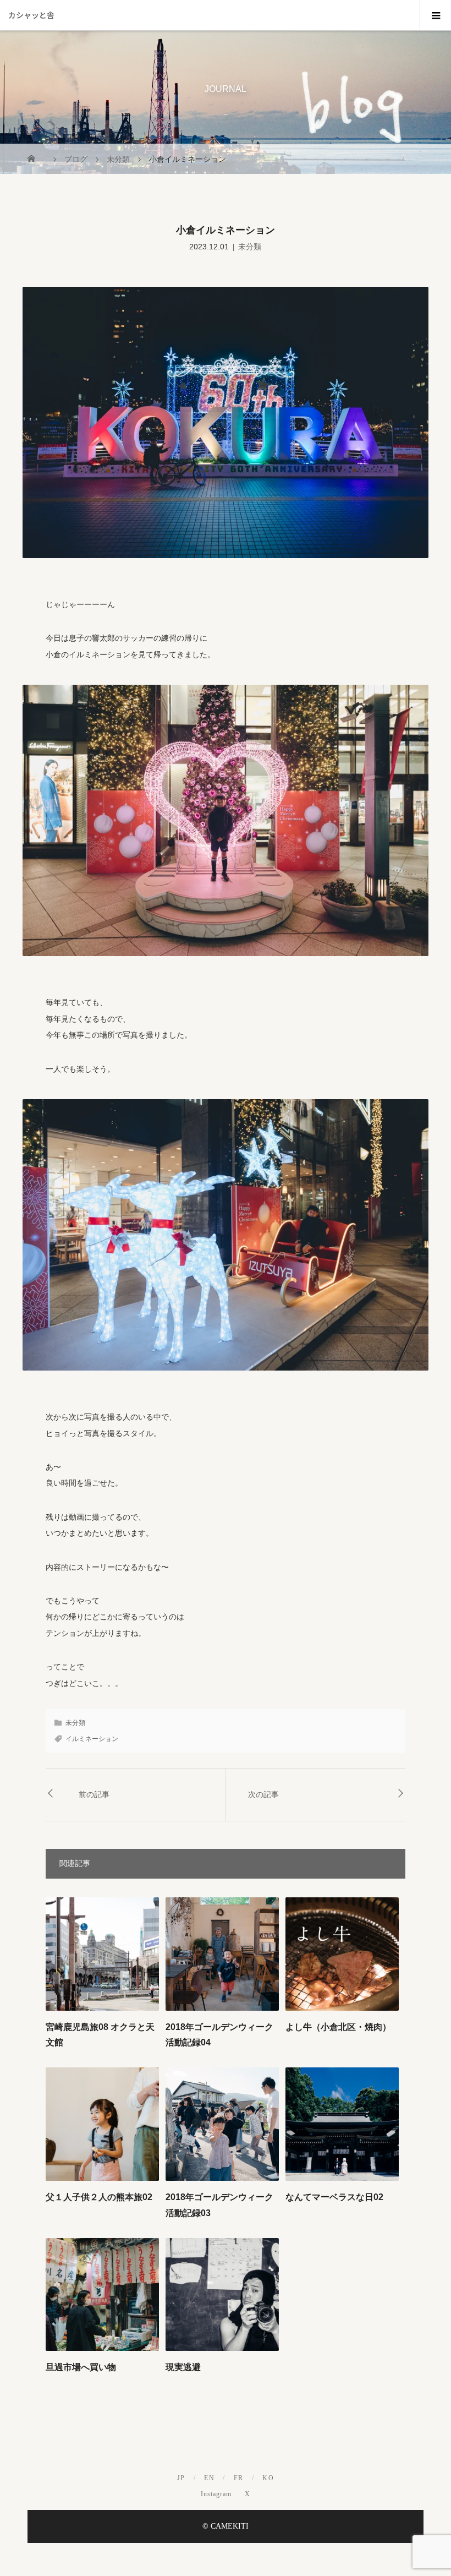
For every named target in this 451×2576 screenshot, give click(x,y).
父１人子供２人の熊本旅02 (99, 2197)
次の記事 (263, 1794)
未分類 (250, 247)
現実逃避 (183, 2367)
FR (239, 2478)
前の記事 (94, 1794)
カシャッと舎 (31, 15)
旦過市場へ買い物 (81, 2367)
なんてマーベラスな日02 (334, 2197)
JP (181, 2478)
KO (268, 2478)
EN (209, 2478)
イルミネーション (92, 1739)
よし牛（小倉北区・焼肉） (338, 2027)
